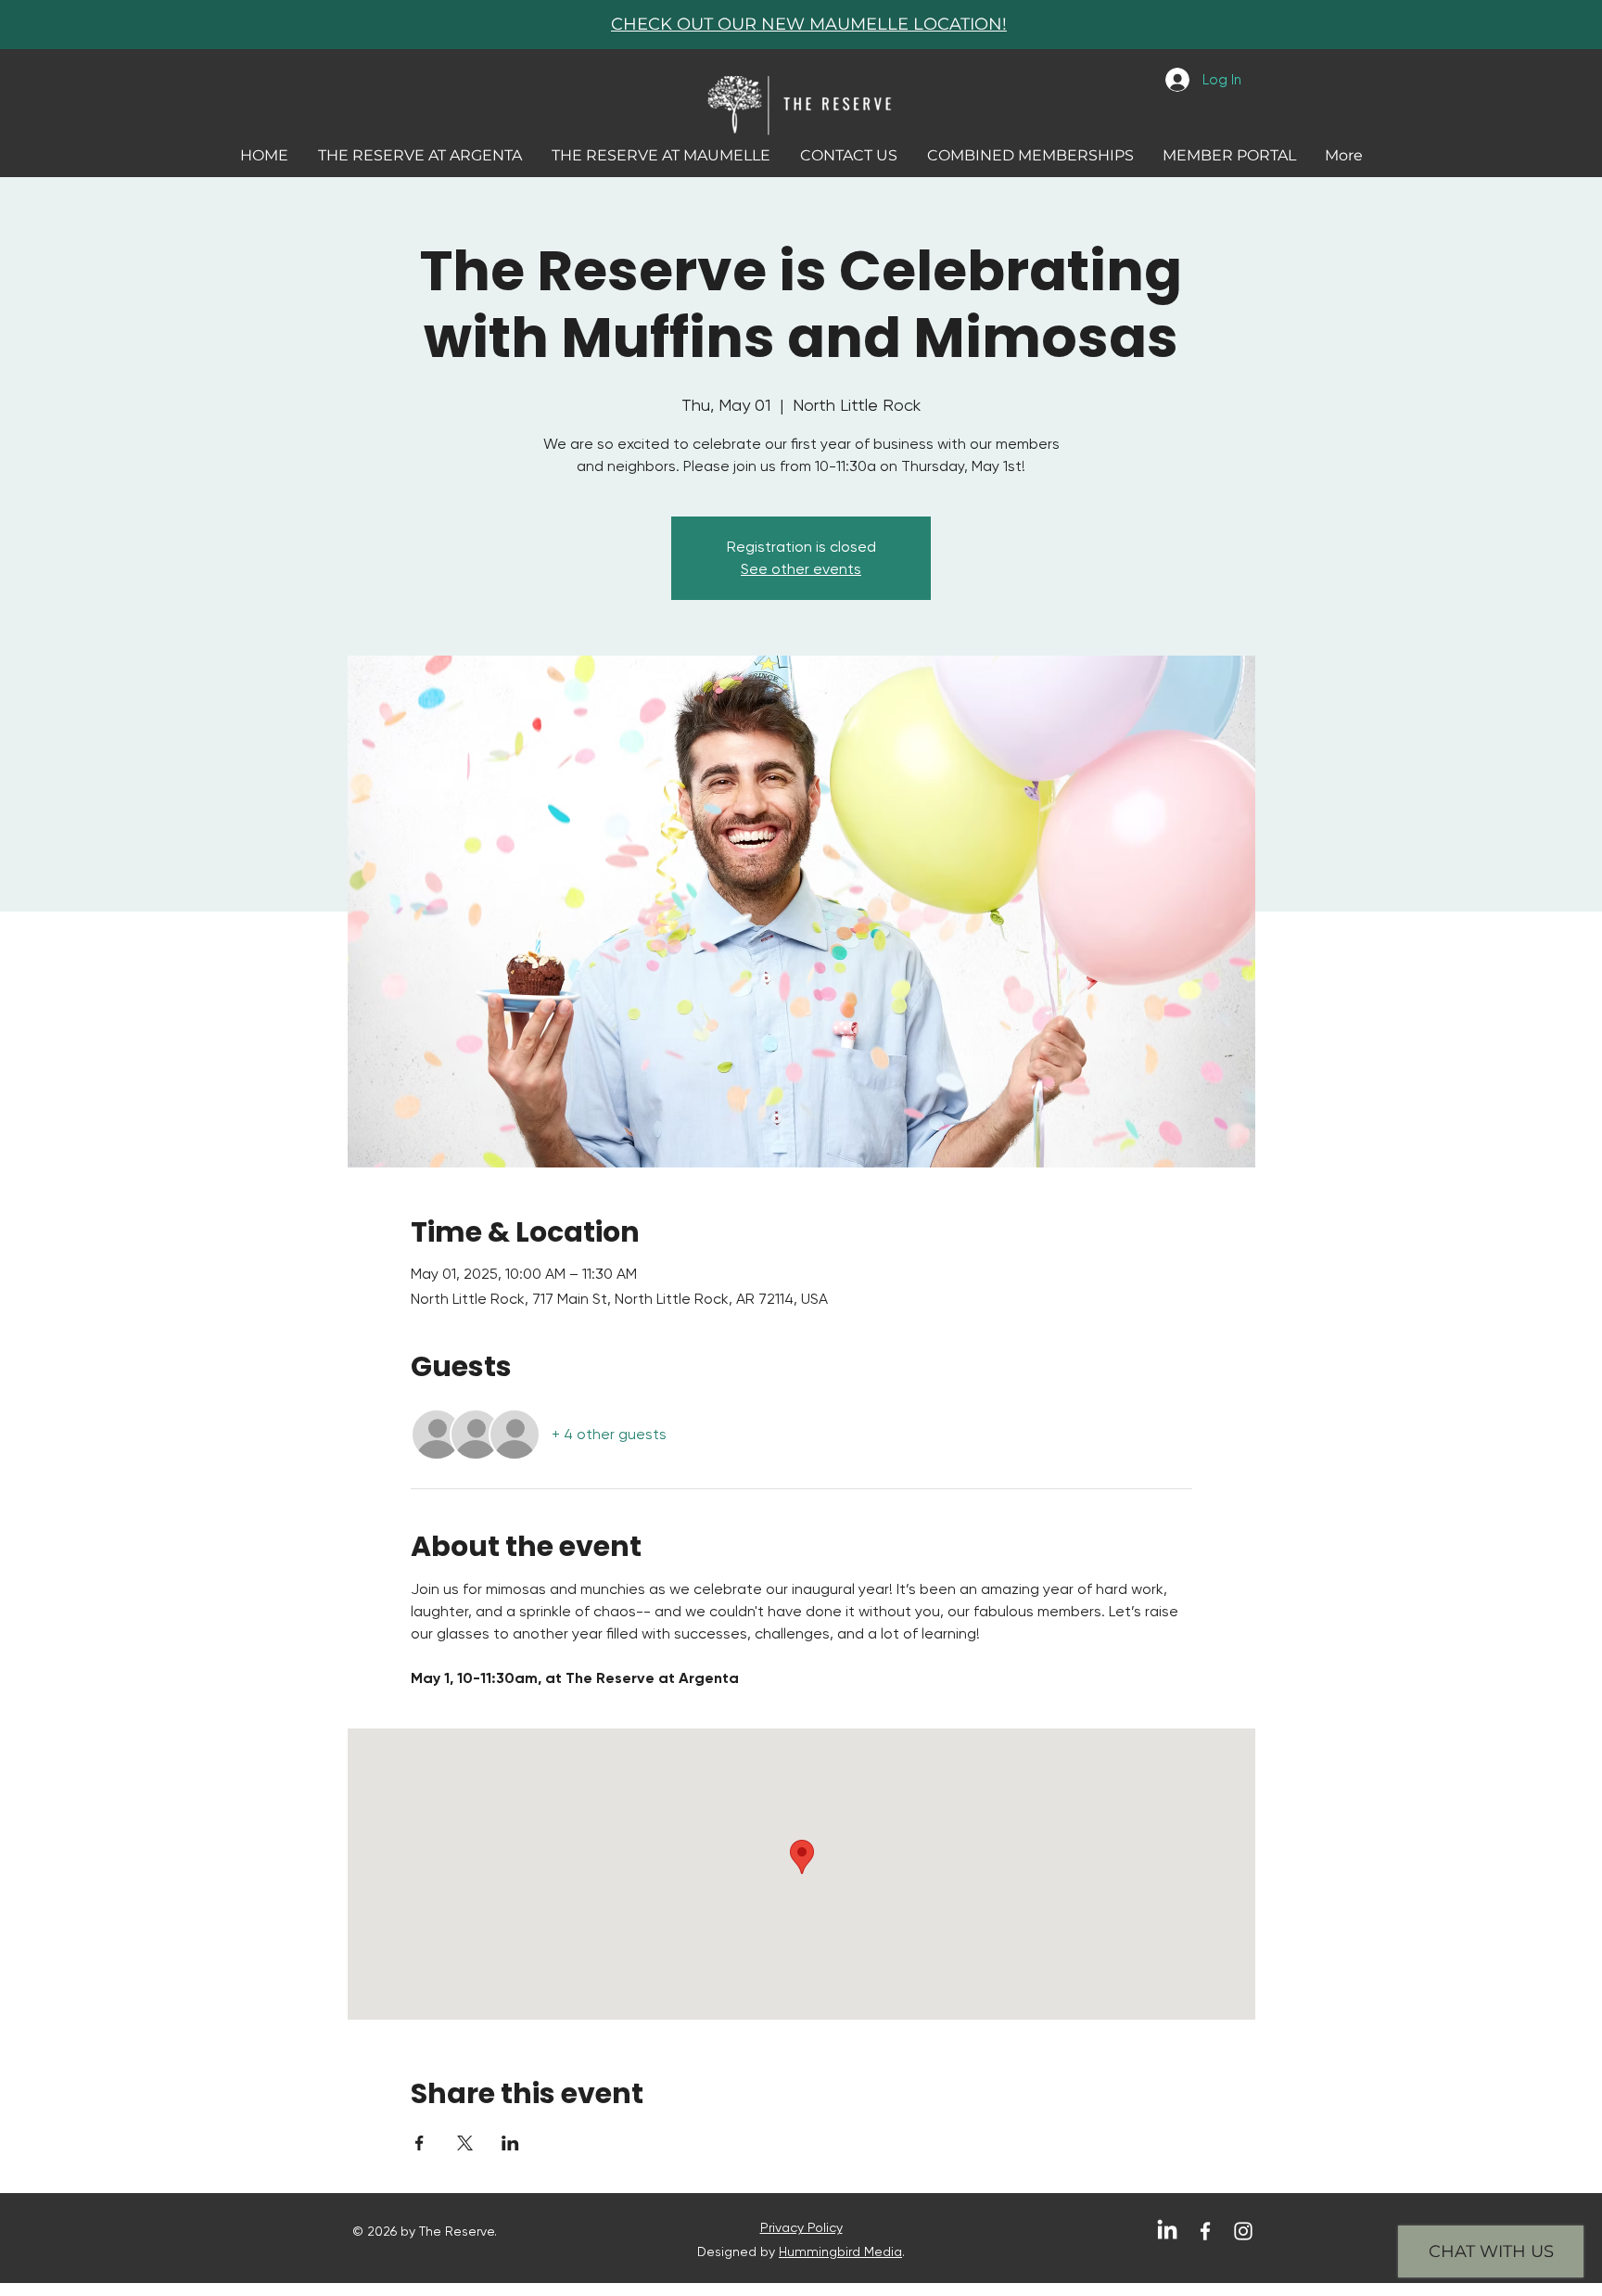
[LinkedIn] (1167, 2231)
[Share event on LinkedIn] (510, 2143)
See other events (801, 569)
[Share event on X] (465, 2143)
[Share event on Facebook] (420, 2143)
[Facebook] (1205, 2231)
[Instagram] (1243, 2231)
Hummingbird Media (840, 2251)
